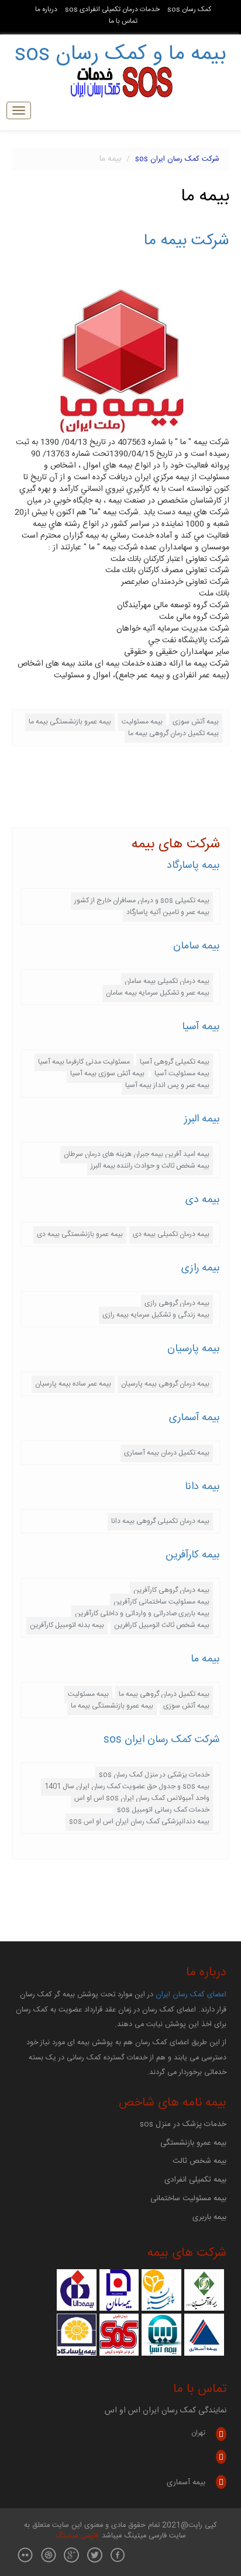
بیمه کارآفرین (193, 1555)
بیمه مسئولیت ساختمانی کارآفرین (161, 1602)
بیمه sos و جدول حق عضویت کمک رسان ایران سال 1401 (127, 1786)
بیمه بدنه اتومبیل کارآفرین (67, 1625)
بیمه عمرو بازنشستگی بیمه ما (70, 722)
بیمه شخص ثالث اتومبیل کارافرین (162, 1625)
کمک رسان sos (189, 10)
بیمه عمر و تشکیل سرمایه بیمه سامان (158, 993)
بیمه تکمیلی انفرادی (195, 2180)
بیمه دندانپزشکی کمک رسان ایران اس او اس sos (139, 1822)
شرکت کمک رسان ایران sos (177, 159)
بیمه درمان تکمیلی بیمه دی (171, 1234)
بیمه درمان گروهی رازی (177, 1303)
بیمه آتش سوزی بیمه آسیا (107, 1074)
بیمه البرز (202, 1119)
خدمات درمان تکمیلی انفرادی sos (112, 10)
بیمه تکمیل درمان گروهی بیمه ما (173, 733)
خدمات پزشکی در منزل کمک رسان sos (154, 1775)
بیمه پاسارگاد (193, 865)
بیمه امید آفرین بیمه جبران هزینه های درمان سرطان (137, 1154)
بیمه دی (203, 1200)
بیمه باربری (209, 2217)
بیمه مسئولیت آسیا (182, 1074)
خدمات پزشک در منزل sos (183, 2124)
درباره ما (46, 10)
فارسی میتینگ (77, 2536)
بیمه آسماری (194, 1418)
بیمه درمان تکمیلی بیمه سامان (167, 981)
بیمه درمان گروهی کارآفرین (171, 1590)
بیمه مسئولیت (142, 722)
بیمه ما (205, 1659)
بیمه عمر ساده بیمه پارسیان (73, 1384)
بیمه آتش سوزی (196, 722)
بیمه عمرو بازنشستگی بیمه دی (80, 1234)
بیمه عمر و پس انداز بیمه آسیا (167, 1085)
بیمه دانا (202, 1487)
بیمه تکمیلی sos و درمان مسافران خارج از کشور (142, 901)
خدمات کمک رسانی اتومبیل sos (163, 1810)
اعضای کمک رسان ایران (191, 1995)
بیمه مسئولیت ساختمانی (188, 2198)
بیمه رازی (201, 1268)
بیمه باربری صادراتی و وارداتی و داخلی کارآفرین (142, 1614)
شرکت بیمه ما (187, 241)
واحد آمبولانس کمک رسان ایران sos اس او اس (142, 1798)
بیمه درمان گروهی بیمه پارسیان (165, 1384)
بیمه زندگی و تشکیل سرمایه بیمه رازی (156, 1315)
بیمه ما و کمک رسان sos (120, 54)
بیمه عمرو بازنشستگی (193, 2143)
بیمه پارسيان (194, 1349)
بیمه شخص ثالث (199, 2161)
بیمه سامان (197, 946)
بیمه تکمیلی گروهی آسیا (175, 1062)
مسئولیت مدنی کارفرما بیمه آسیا (84, 1062)
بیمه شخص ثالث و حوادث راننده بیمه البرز (150, 1166)
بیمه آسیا (201, 1027)
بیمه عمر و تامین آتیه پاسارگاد (168, 912)
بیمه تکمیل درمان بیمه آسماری (167, 1453)
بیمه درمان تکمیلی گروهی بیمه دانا (160, 1521)
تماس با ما (123, 21)
